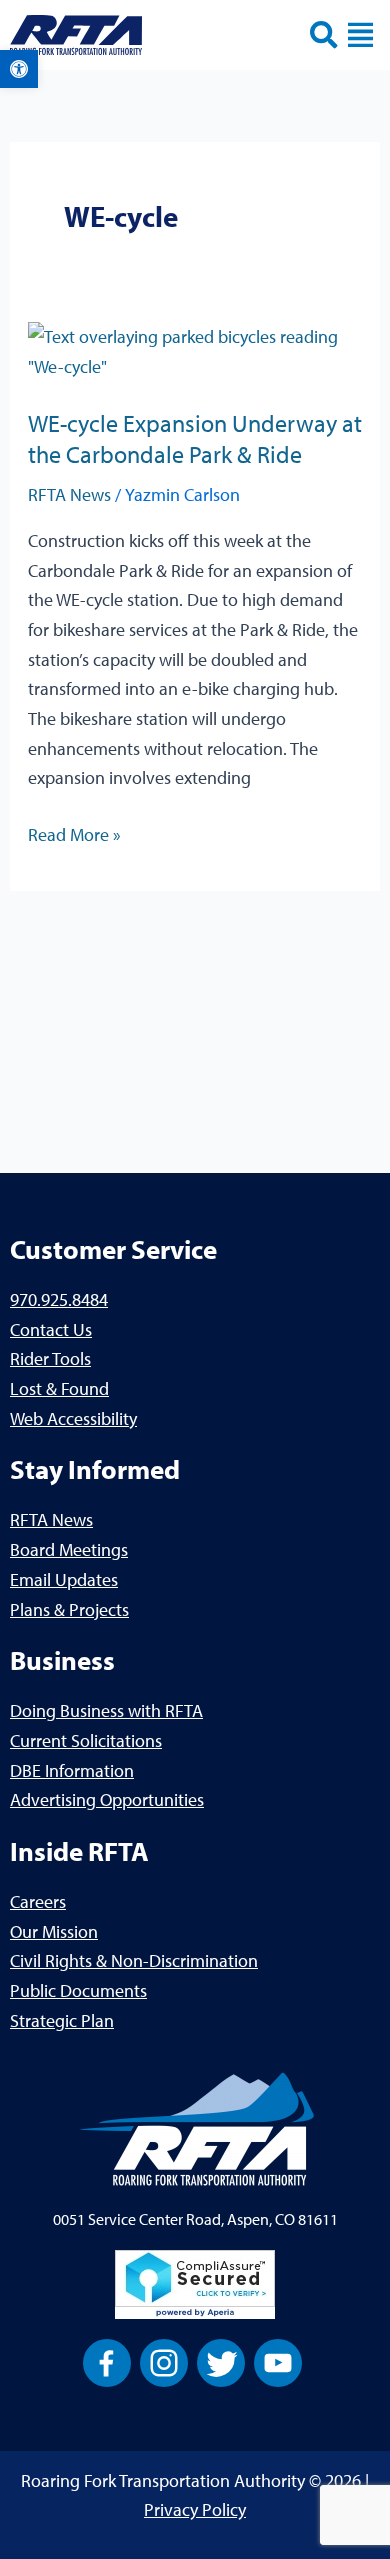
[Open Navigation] (360, 34)
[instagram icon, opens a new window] (164, 2360)
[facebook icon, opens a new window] (107, 2360)
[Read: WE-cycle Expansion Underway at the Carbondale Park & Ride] (195, 349)
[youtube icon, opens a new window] (278, 2360)
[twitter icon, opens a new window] (221, 2360)
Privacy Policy (195, 2509)
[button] (19, 69)
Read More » (74, 833)
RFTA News (69, 494)
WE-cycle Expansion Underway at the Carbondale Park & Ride (195, 438)
